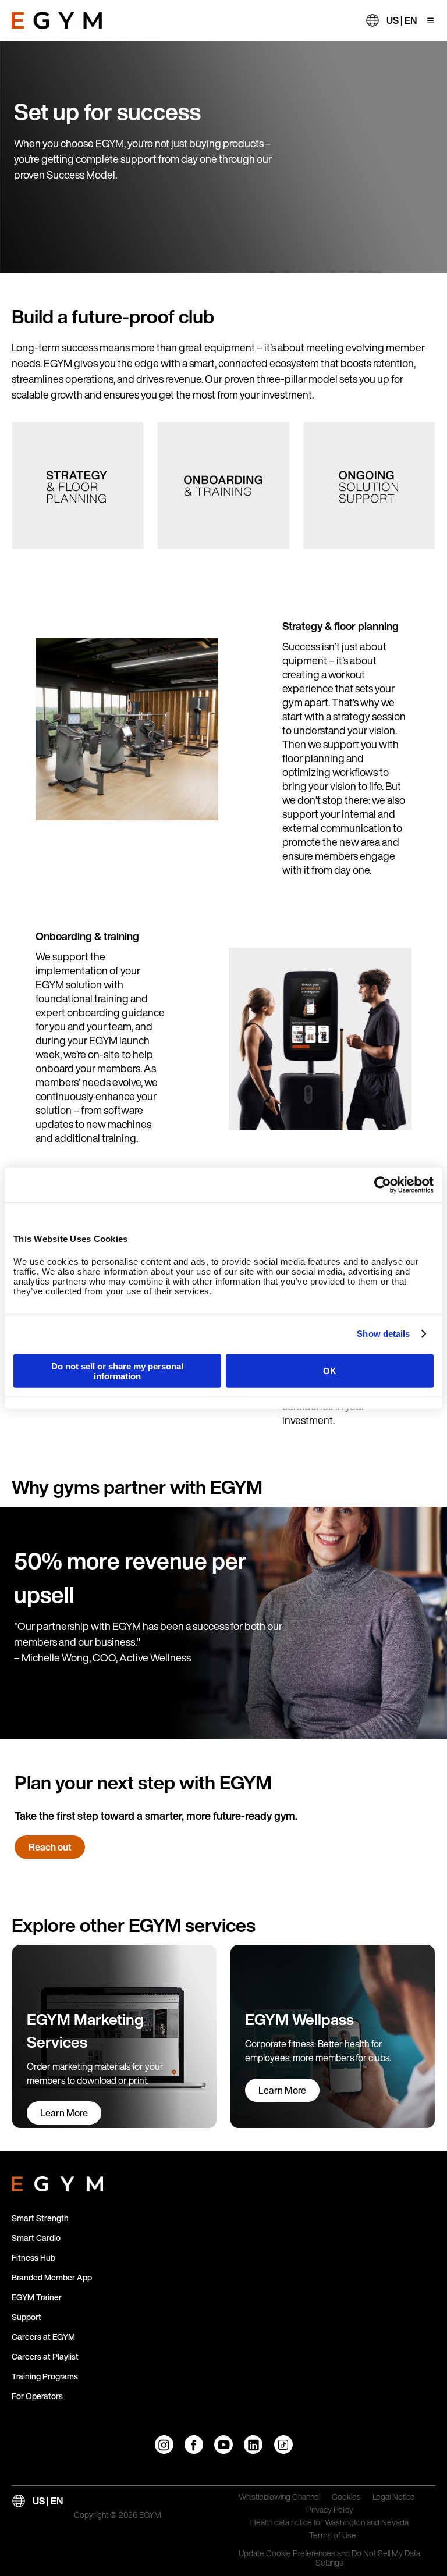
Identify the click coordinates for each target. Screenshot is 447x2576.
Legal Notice (394, 2497)
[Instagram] (164, 2445)
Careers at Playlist (45, 2356)
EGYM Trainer (37, 2297)
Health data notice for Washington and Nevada (329, 2523)
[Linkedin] (253, 2445)
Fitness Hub (33, 2257)
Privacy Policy (330, 2510)
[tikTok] (283, 2445)
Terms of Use (333, 2536)
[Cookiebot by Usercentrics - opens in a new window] (383, 1185)
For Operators (37, 2396)
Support (26, 2317)
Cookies (346, 2497)
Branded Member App (52, 2277)
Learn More (64, 2113)
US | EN (402, 20)
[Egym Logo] (57, 2182)
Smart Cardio (36, 2238)
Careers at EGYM (43, 2337)
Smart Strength (40, 2218)
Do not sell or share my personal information (117, 1371)
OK (330, 1371)
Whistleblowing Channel (279, 2497)
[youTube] (223, 2445)
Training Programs (45, 2376)
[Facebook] (194, 2445)
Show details (383, 1334)
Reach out (50, 1847)
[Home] (57, 20)
